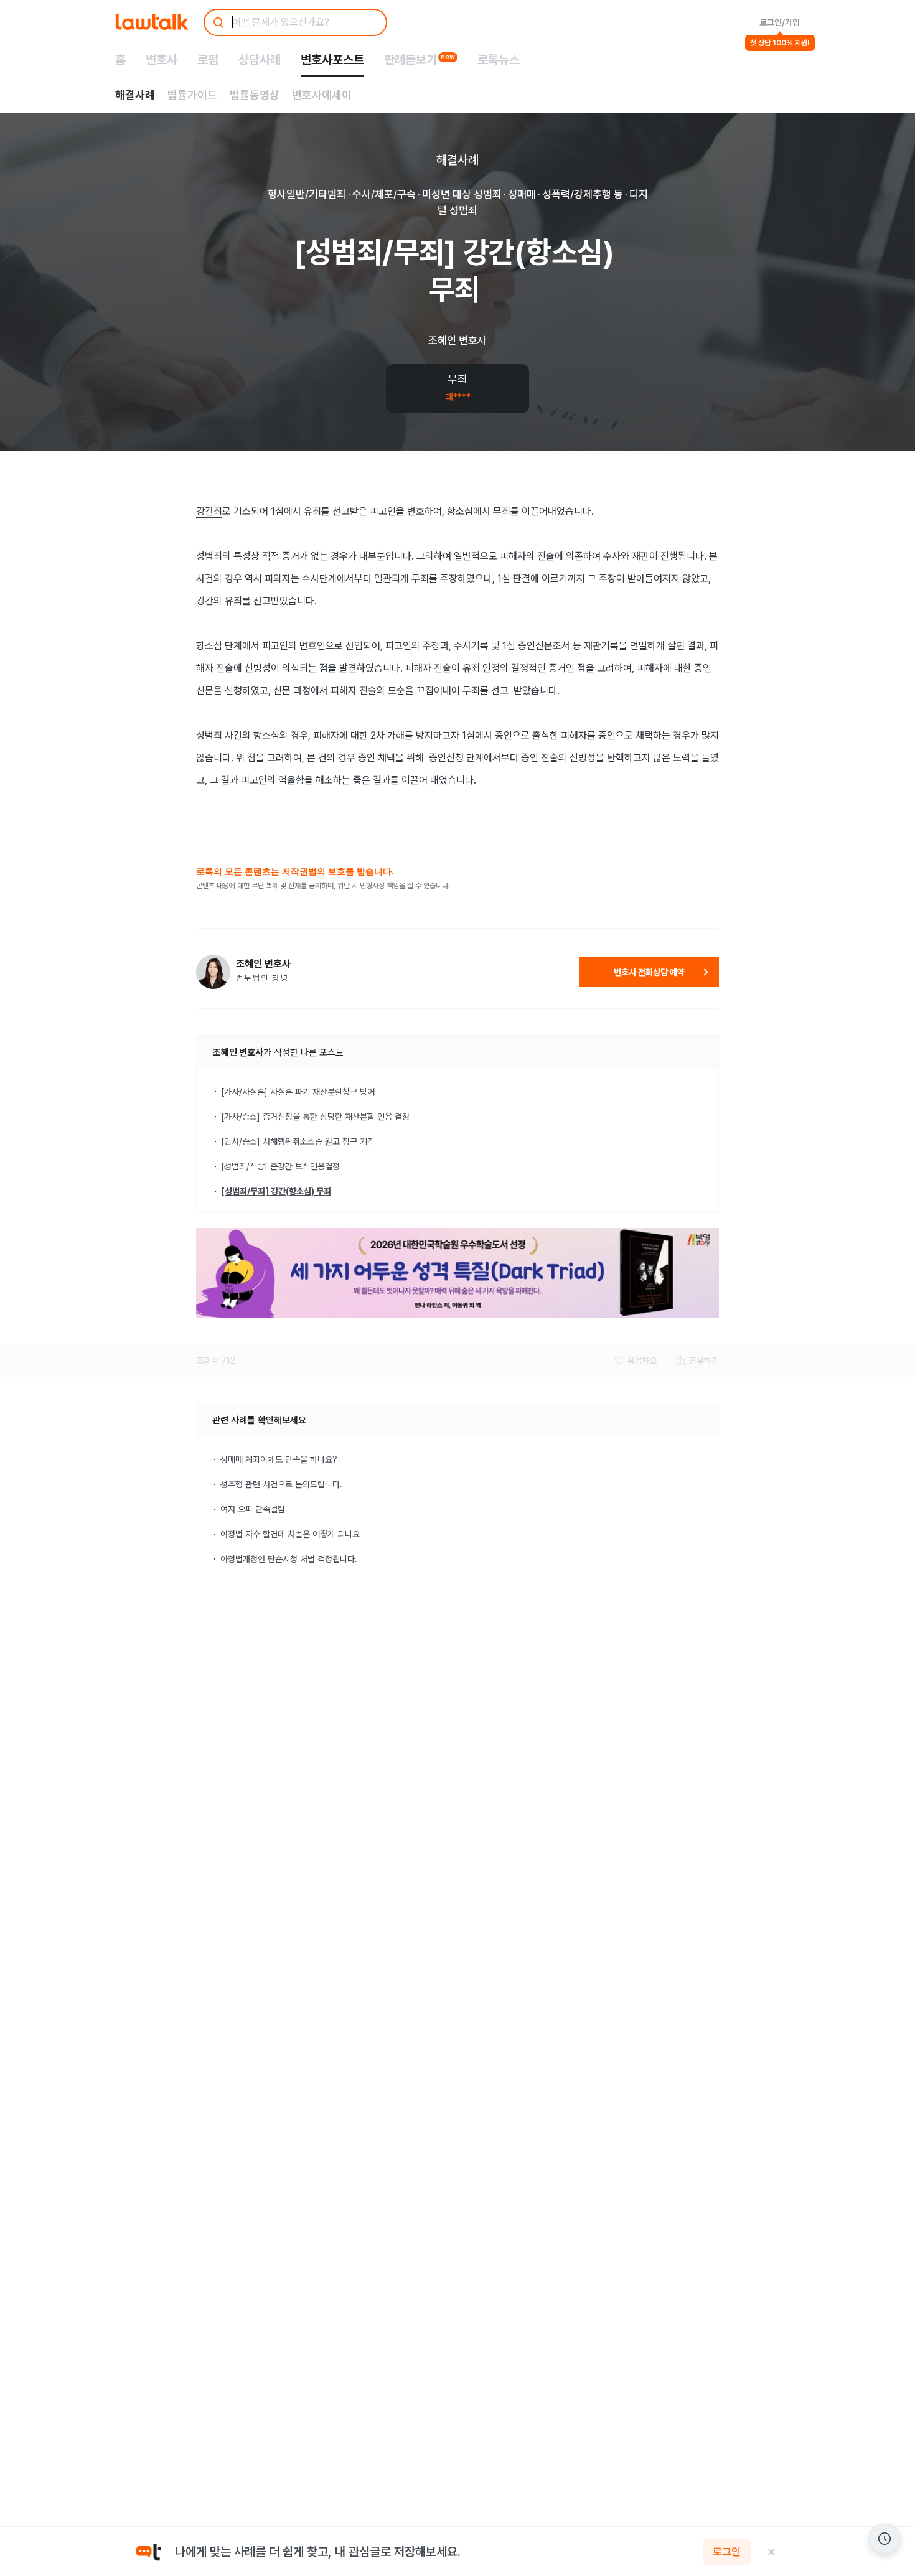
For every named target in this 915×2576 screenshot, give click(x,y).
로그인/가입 (780, 22)
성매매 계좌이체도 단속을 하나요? (279, 1459)
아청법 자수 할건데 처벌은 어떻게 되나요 (290, 1534)
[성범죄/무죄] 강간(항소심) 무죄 (276, 1191)
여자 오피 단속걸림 (253, 1509)
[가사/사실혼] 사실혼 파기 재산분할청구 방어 (298, 1092)
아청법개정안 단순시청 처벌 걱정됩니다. (289, 1559)
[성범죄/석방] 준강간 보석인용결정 (280, 1166)
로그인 (727, 2552)
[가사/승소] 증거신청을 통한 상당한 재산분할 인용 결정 (315, 1117)
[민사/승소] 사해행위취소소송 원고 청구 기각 (298, 1141)
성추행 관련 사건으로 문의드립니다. (281, 1484)
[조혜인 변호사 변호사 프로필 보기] (213, 972)
